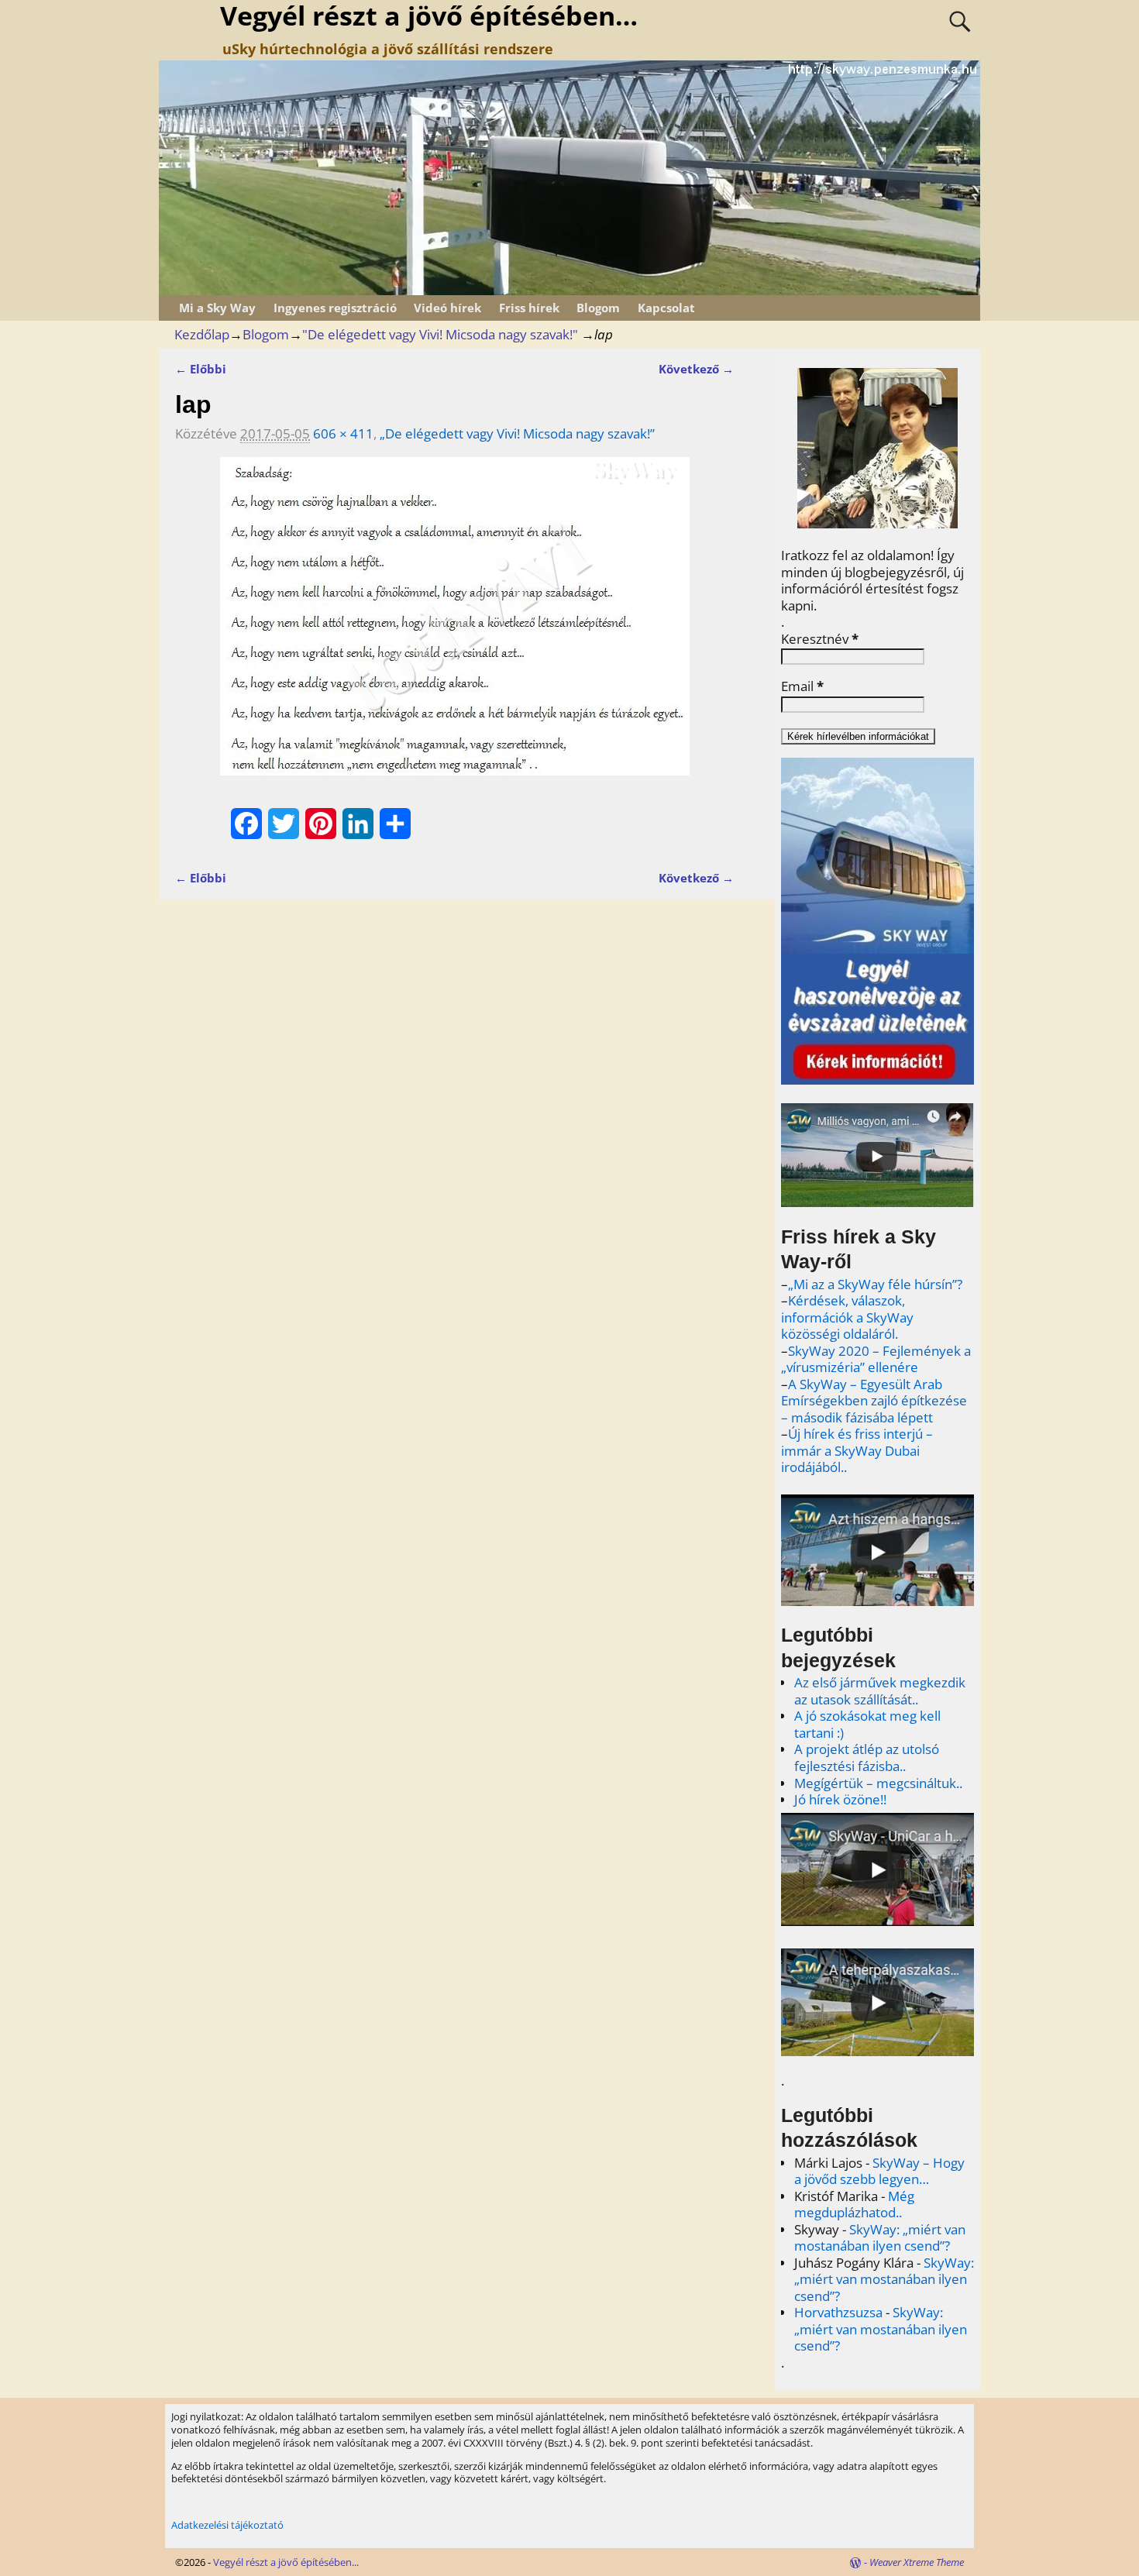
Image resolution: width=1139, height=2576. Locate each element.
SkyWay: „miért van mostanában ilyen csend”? (880, 2238)
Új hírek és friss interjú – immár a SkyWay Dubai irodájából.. (857, 1450)
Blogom (598, 308)
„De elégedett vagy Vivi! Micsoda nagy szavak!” (517, 433)
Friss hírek (529, 308)
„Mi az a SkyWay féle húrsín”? (875, 1284)
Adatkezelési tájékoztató (227, 2525)
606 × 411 (343, 433)
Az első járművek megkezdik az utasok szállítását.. (880, 1691)
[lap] (454, 626)
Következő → (696, 369)
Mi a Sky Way (217, 308)
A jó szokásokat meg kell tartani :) (867, 1724)
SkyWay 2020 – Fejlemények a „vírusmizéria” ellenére (876, 1359)
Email (802, 686)
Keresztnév (820, 639)
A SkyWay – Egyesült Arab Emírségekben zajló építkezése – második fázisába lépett (874, 1401)
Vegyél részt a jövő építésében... (286, 2562)
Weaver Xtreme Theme (917, 2562)
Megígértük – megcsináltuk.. (878, 1783)
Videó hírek (447, 308)
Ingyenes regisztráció (335, 308)
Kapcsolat (666, 308)
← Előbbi (201, 369)
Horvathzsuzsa (838, 2312)
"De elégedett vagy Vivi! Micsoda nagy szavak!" (440, 334)
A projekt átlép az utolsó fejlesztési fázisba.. (867, 1757)
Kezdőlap (202, 334)
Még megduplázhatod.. (854, 2205)
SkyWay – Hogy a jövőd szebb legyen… (879, 2171)
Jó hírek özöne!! (840, 1799)
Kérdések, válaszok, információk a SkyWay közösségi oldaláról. (847, 1317)
